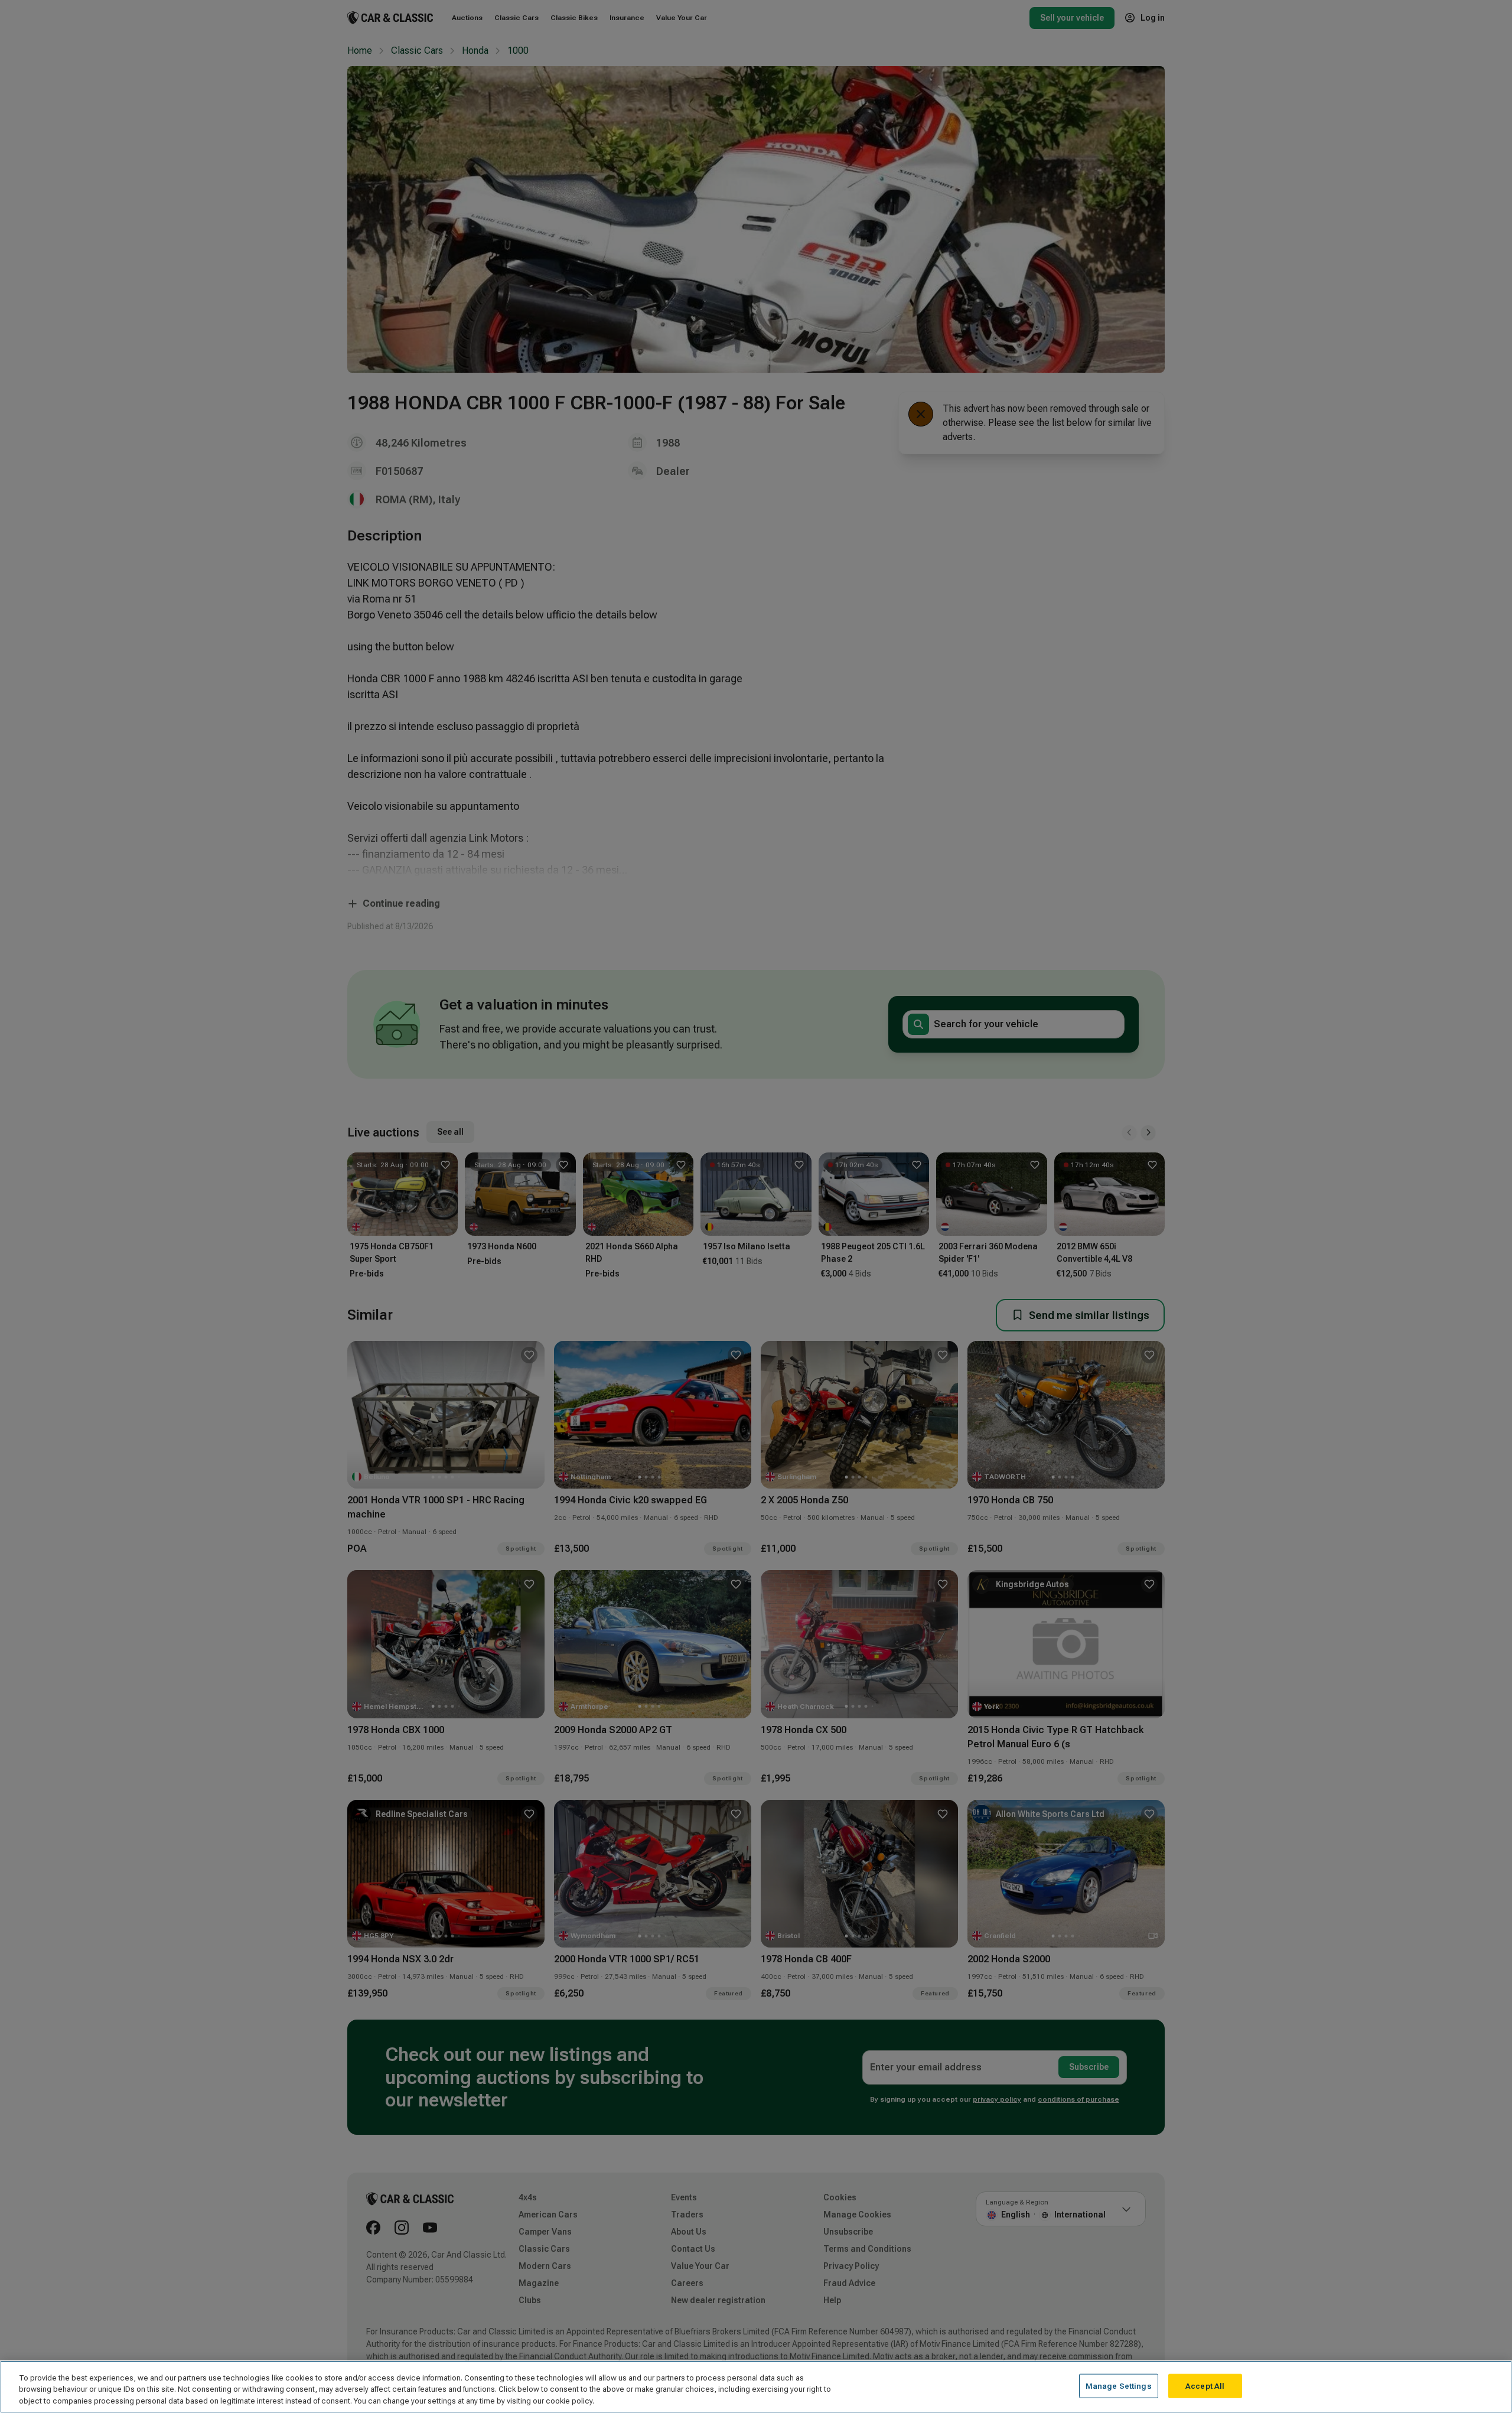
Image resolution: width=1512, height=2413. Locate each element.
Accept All (1205, 2386)
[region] (756, 2387)
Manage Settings (1119, 2386)
